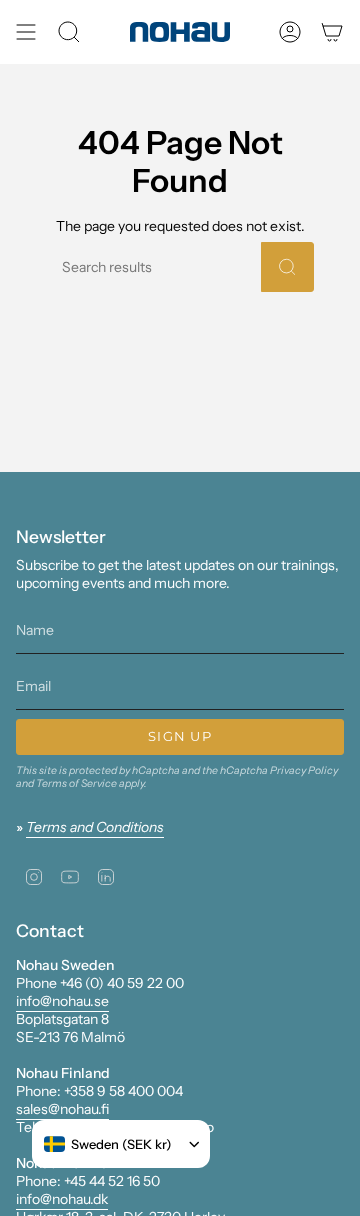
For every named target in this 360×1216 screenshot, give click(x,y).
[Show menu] (26, 32)
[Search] (287, 267)
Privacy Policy (304, 770)
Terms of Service (76, 783)
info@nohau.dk (62, 1199)
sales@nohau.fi (62, 1109)
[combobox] (108, 1144)
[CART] (332, 32)
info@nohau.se (62, 1001)
